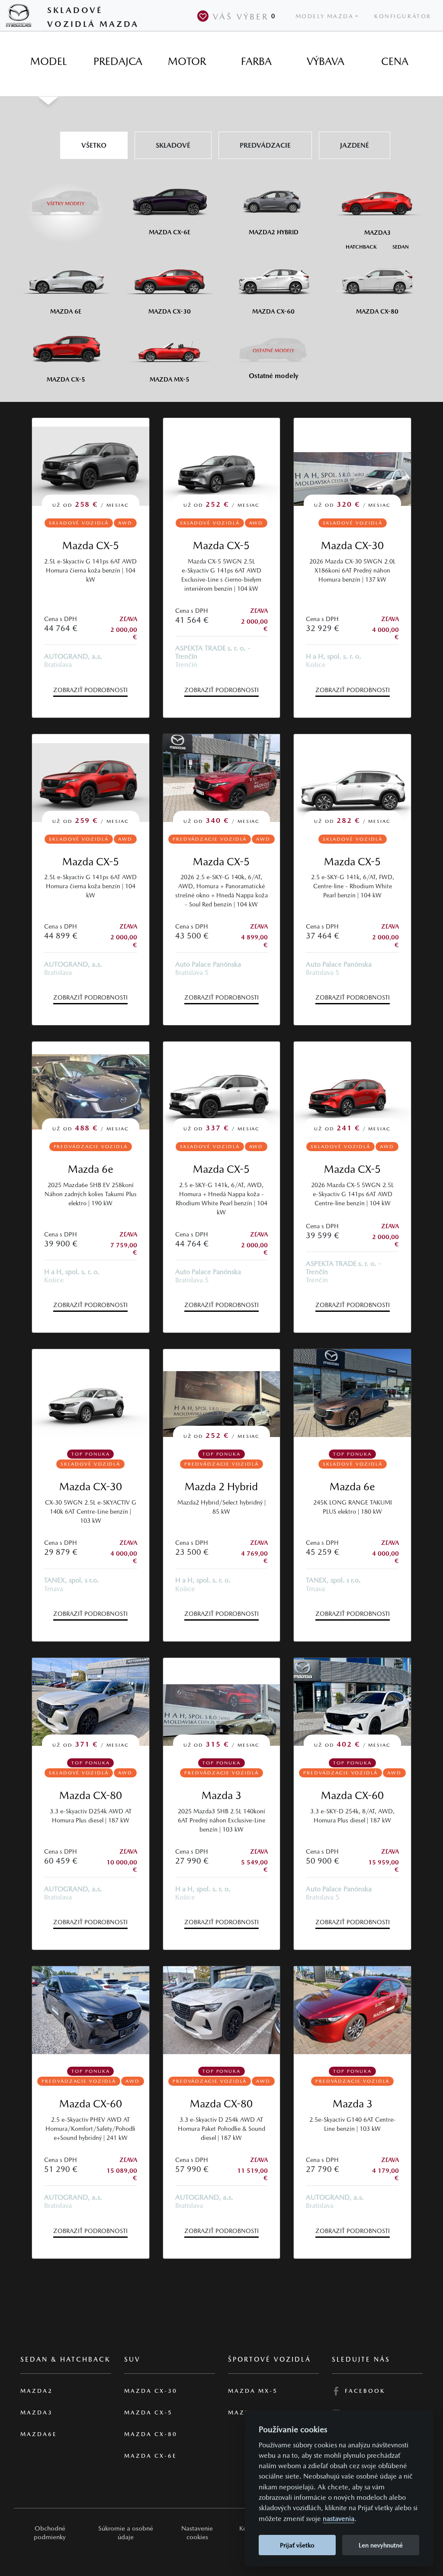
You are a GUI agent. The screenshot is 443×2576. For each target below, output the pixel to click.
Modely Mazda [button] (325, 16)
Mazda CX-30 (352, 545)
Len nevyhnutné (381, 2545)
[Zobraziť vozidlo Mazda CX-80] (222, 2010)
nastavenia (339, 2519)
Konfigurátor (403, 16)
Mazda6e (39, 2434)
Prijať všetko (297, 2545)
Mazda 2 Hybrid (221, 1487)
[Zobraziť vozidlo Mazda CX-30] (91, 1393)
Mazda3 (37, 2413)
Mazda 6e (91, 1169)
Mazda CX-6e (151, 2456)
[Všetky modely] (66, 199)
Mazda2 (37, 2391)
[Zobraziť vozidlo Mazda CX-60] (91, 2010)
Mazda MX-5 (253, 2391)
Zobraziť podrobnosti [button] (90, 690)
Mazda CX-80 (91, 1795)
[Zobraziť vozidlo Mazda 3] (352, 2010)
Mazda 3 (221, 1795)
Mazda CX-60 (352, 1795)
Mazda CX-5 (91, 545)
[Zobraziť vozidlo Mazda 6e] (352, 1393)
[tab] (48, 61)
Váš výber (244, 16)
